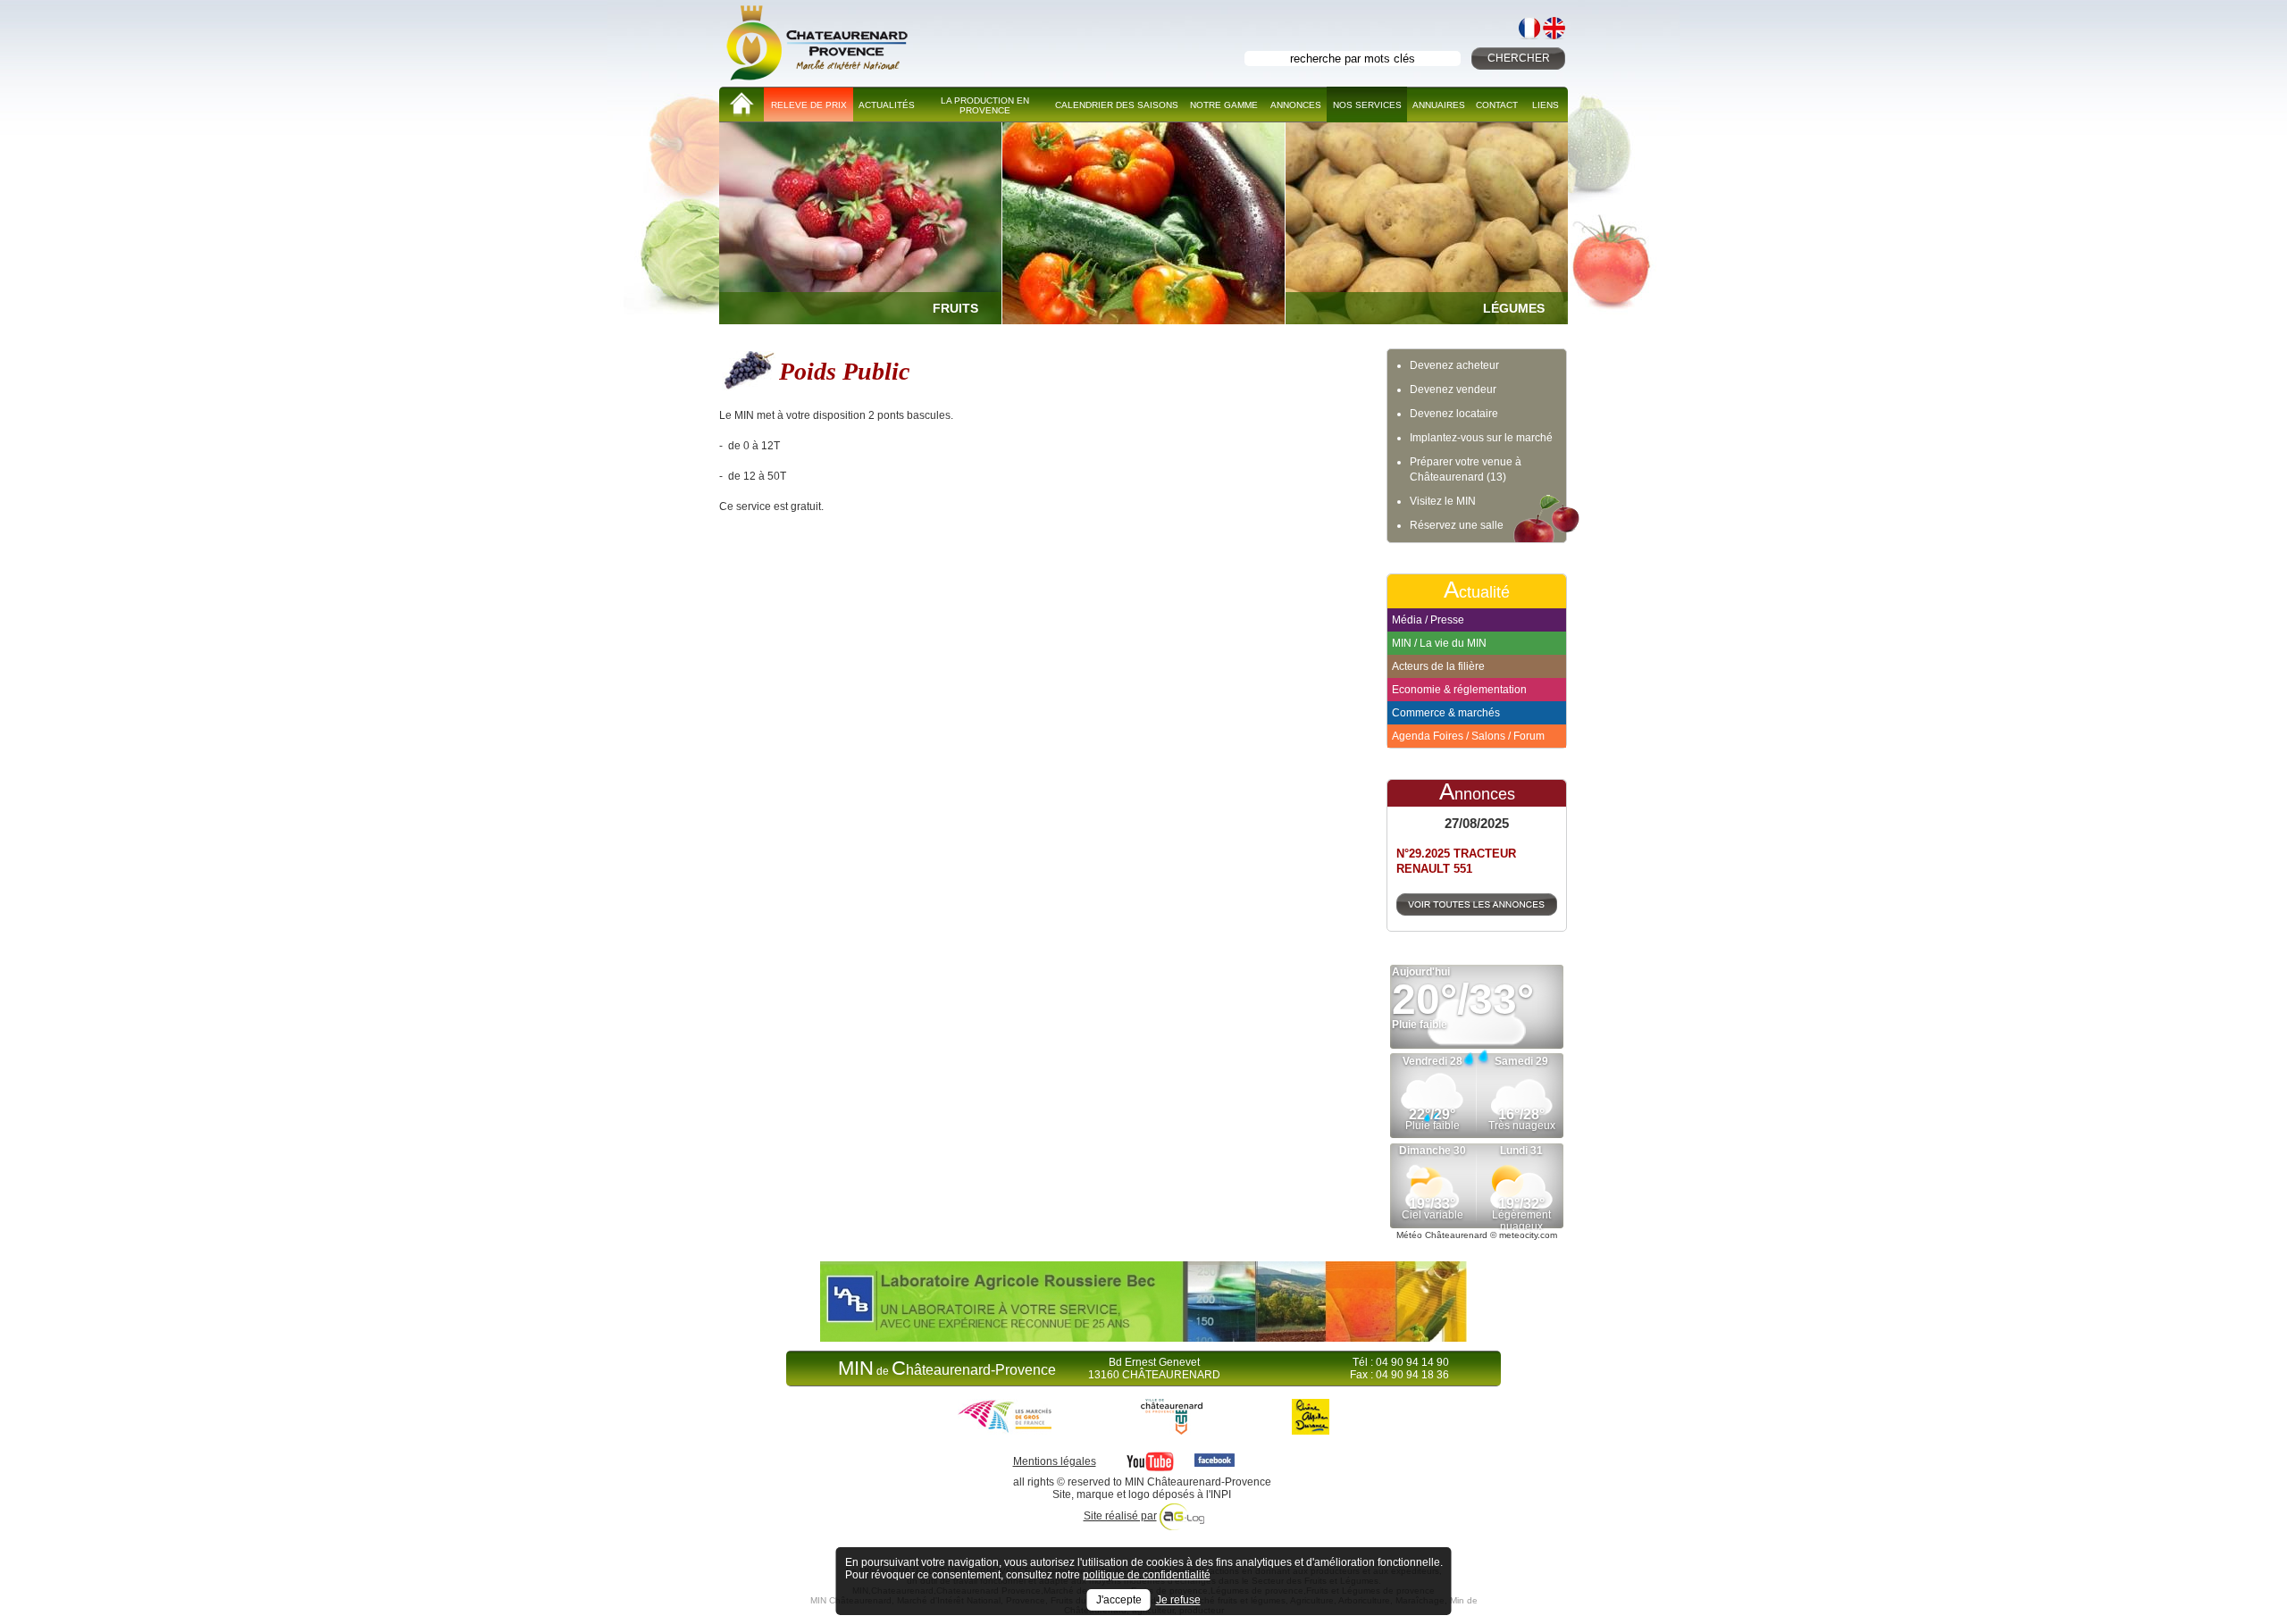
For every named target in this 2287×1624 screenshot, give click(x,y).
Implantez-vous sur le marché (1481, 438)
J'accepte (1119, 1600)
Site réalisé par (1120, 1516)
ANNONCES (1296, 105)
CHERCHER (1519, 58)
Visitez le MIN (1443, 501)
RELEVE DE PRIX (809, 105)
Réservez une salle (1457, 525)
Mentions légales (1055, 1461)
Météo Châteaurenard (1442, 1235)
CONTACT (1497, 105)
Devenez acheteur (1454, 365)
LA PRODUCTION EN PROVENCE (985, 105)
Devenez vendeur (1453, 389)
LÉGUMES (1514, 308)
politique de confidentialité (1147, 1575)
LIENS (1546, 105)
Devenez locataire (1454, 414)
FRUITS (955, 308)
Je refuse (1178, 1600)
